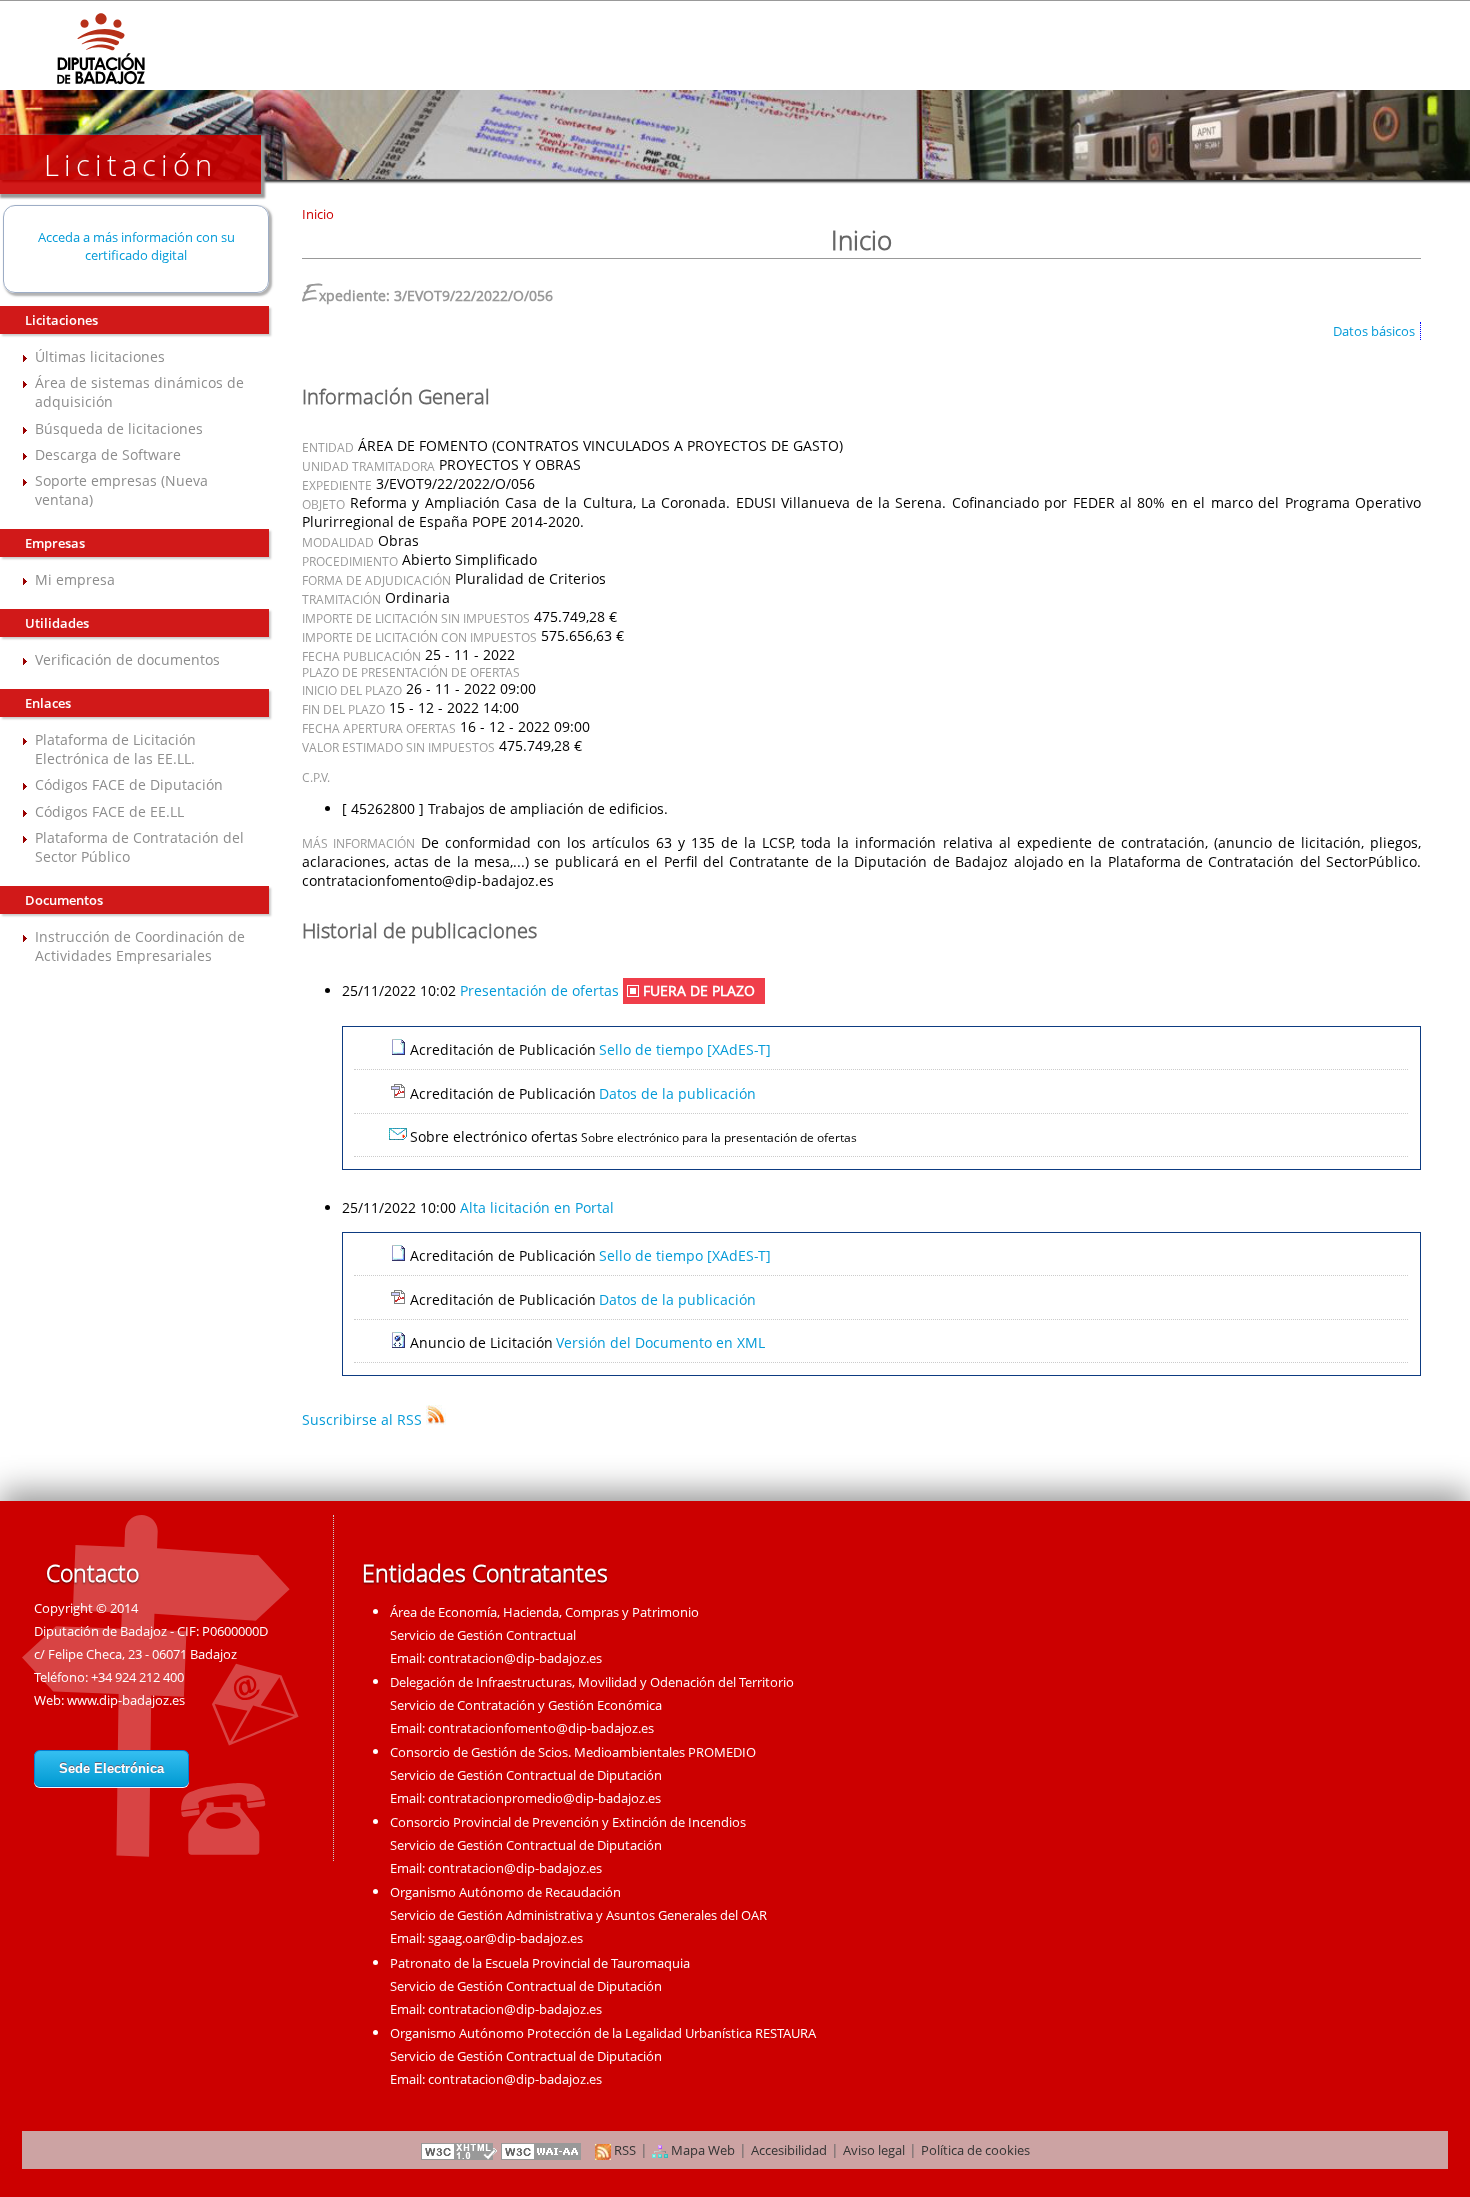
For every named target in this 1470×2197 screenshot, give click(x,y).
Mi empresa (75, 579)
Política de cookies (975, 2150)
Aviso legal (874, 2150)
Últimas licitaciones (100, 356)
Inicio (318, 214)
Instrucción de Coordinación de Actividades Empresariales (140, 946)
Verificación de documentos (127, 659)
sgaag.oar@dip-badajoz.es (505, 1938)
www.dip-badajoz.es (126, 1700)
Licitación (130, 164)
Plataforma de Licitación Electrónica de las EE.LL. (115, 749)
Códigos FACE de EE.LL (109, 811)
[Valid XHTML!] (459, 2150)
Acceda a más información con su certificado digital (136, 246)
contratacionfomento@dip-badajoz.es (541, 1728)
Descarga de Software (108, 454)
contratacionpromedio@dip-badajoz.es (544, 1798)
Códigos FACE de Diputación (129, 784)
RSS (623, 2150)
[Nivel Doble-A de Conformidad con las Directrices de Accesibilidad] (542, 2150)
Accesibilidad (789, 2150)
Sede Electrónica (111, 1768)
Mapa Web (701, 2150)
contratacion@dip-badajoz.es (515, 1658)
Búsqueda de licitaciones (119, 428)
